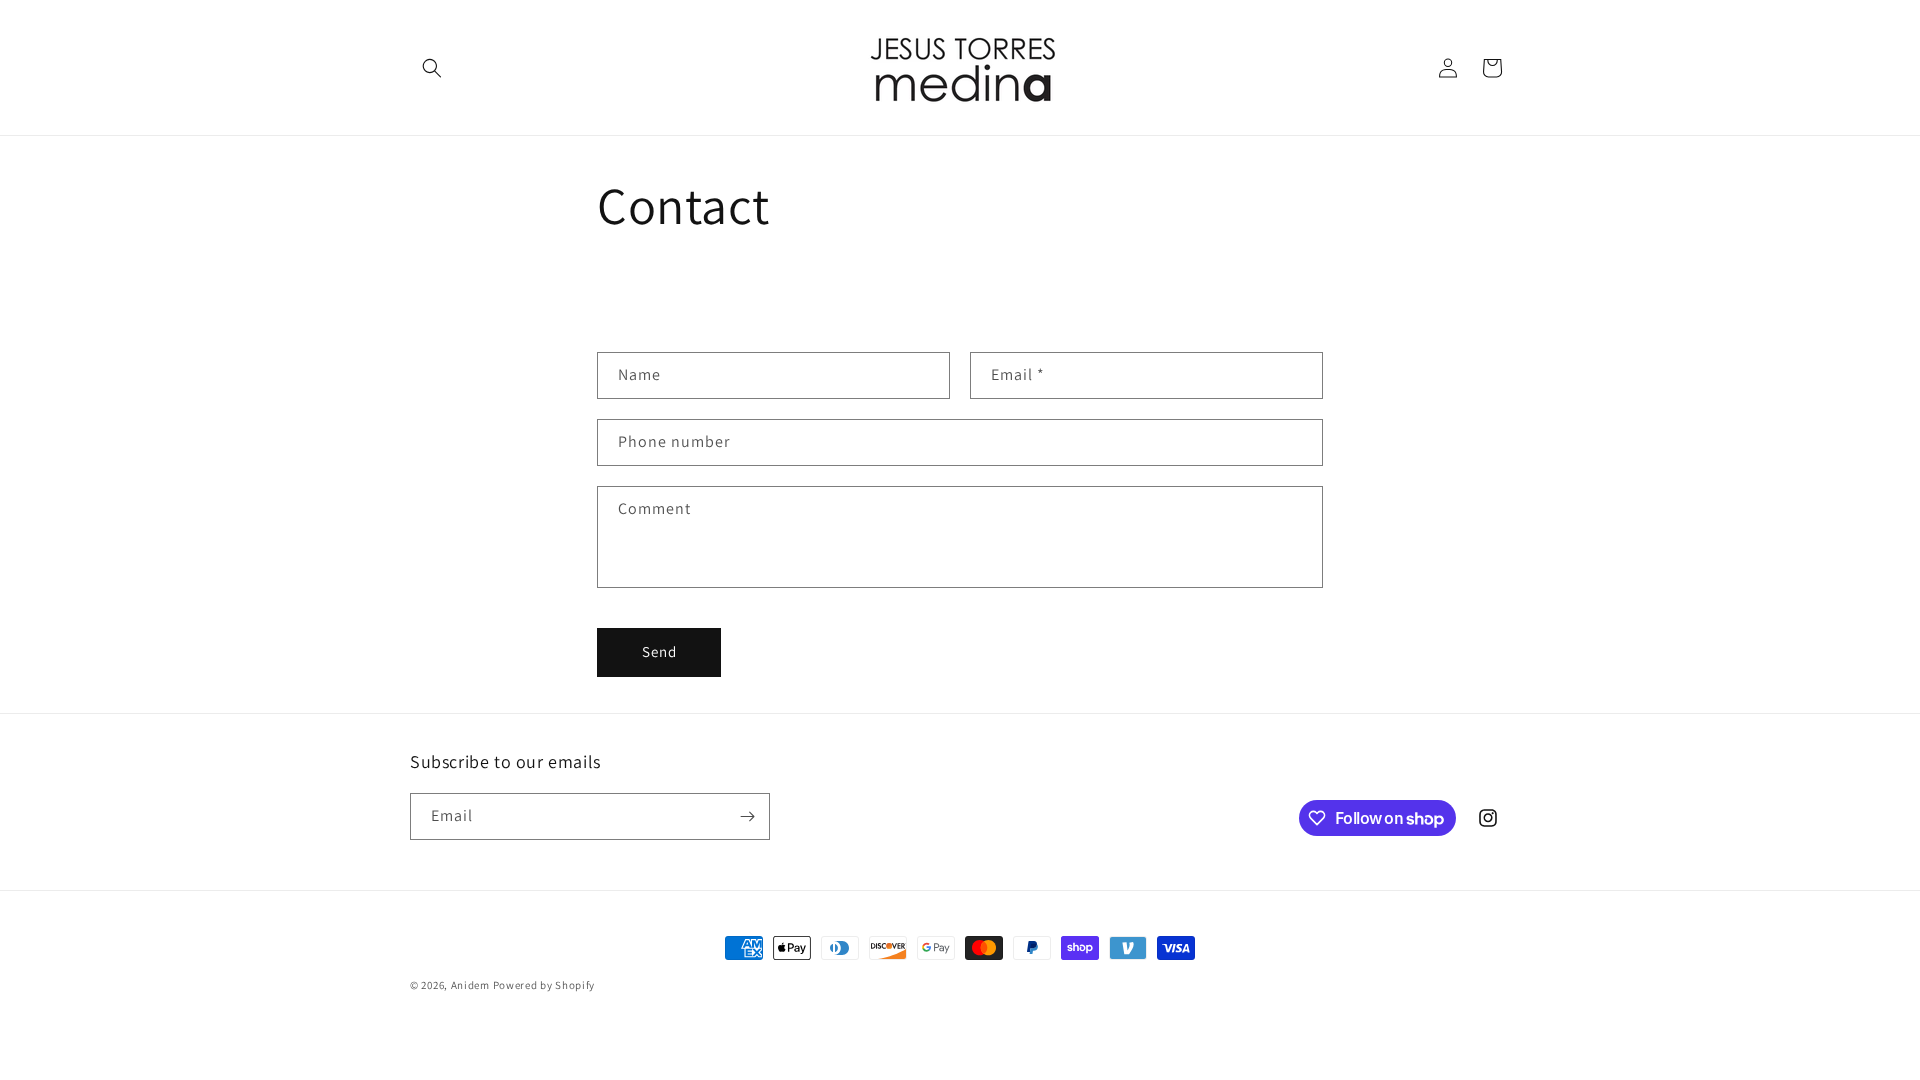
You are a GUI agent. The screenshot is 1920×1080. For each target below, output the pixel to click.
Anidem (470, 985)
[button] (432, 68)
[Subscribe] (747, 816)
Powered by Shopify (544, 985)
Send (659, 651)
